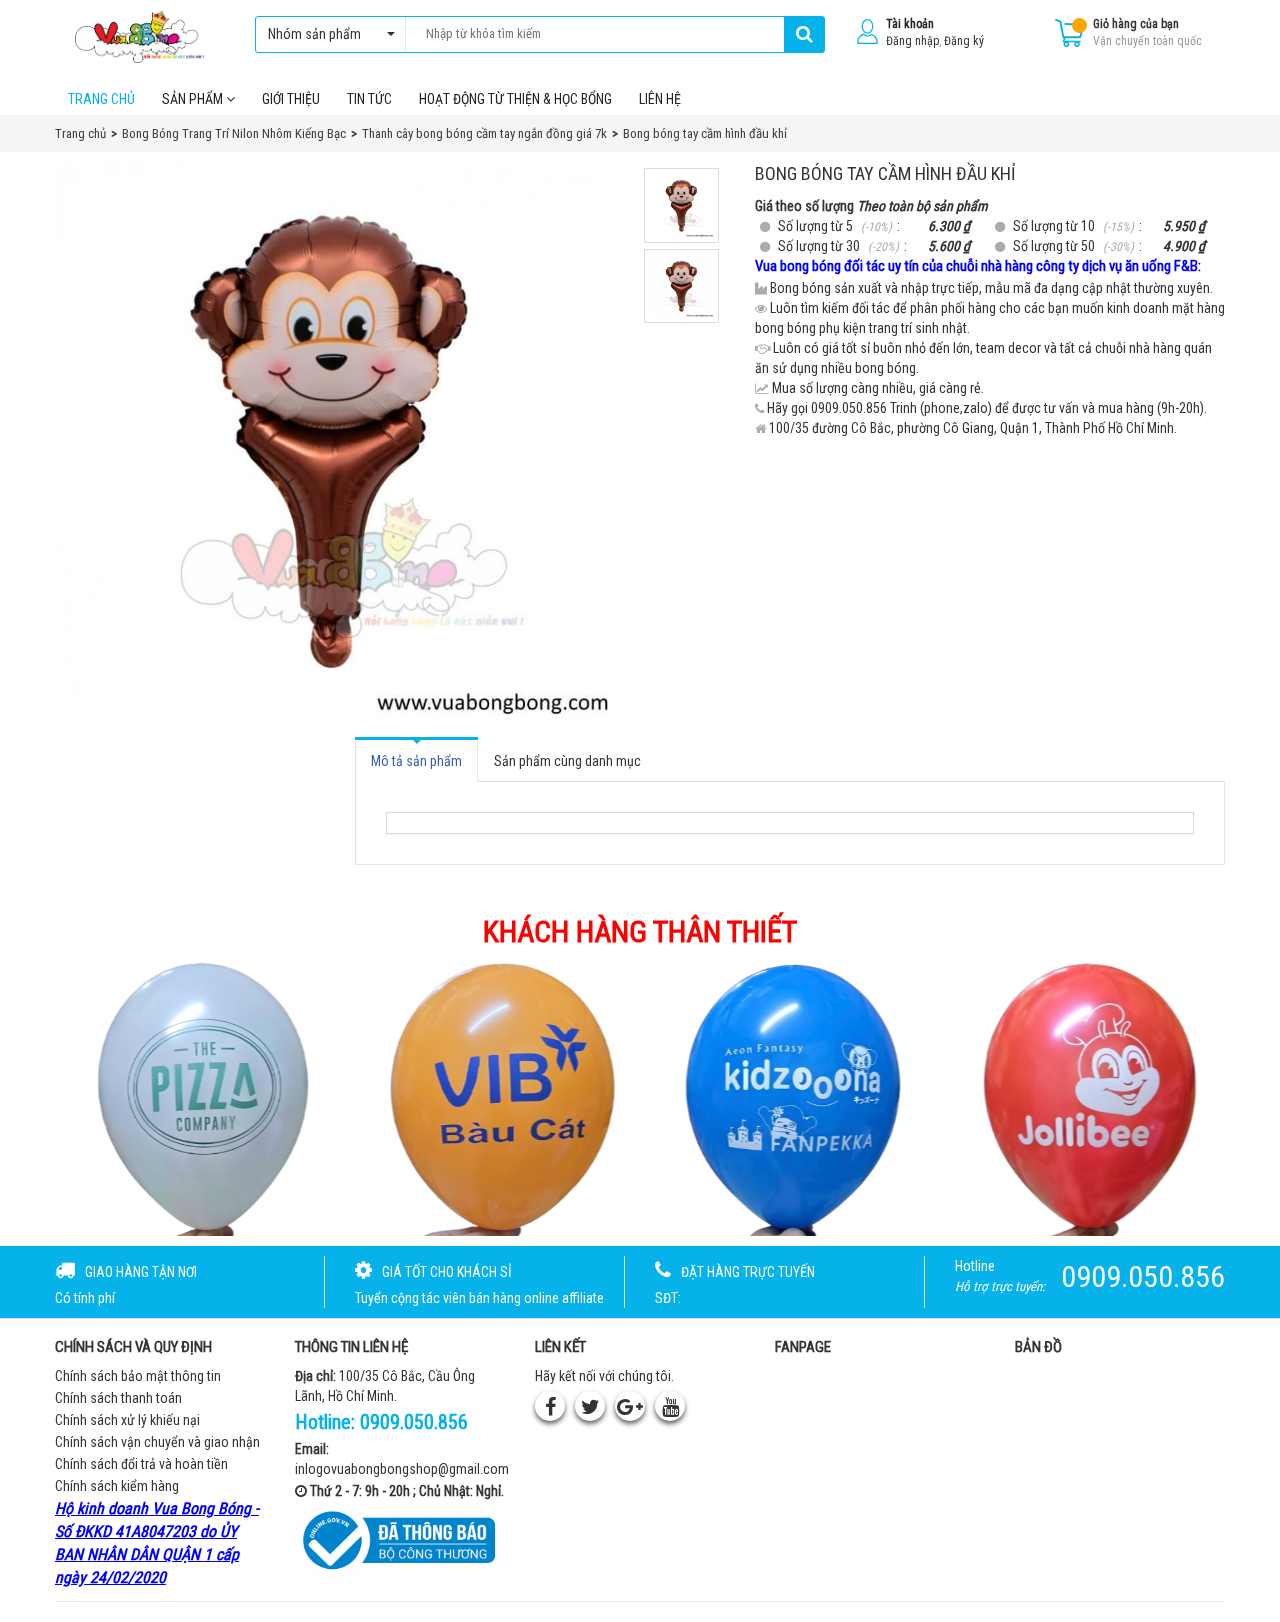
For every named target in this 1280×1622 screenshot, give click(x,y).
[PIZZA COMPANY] (194, 1097)
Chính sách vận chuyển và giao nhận (157, 1442)
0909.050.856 (414, 1422)
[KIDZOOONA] (789, 1097)
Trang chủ (101, 99)
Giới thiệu (291, 99)
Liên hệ (660, 99)
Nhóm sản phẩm (314, 34)
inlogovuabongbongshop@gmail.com (402, 1469)
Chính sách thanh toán (118, 1398)
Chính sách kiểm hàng (117, 1486)
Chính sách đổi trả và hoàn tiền (141, 1464)
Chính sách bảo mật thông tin (138, 1376)
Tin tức (369, 99)
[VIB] (492, 1097)
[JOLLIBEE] (1087, 1097)
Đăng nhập (912, 41)
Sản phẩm (194, 99)
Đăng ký (964, 41)
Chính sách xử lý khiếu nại (127, 1420)
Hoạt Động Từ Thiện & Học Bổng (515, 99)
